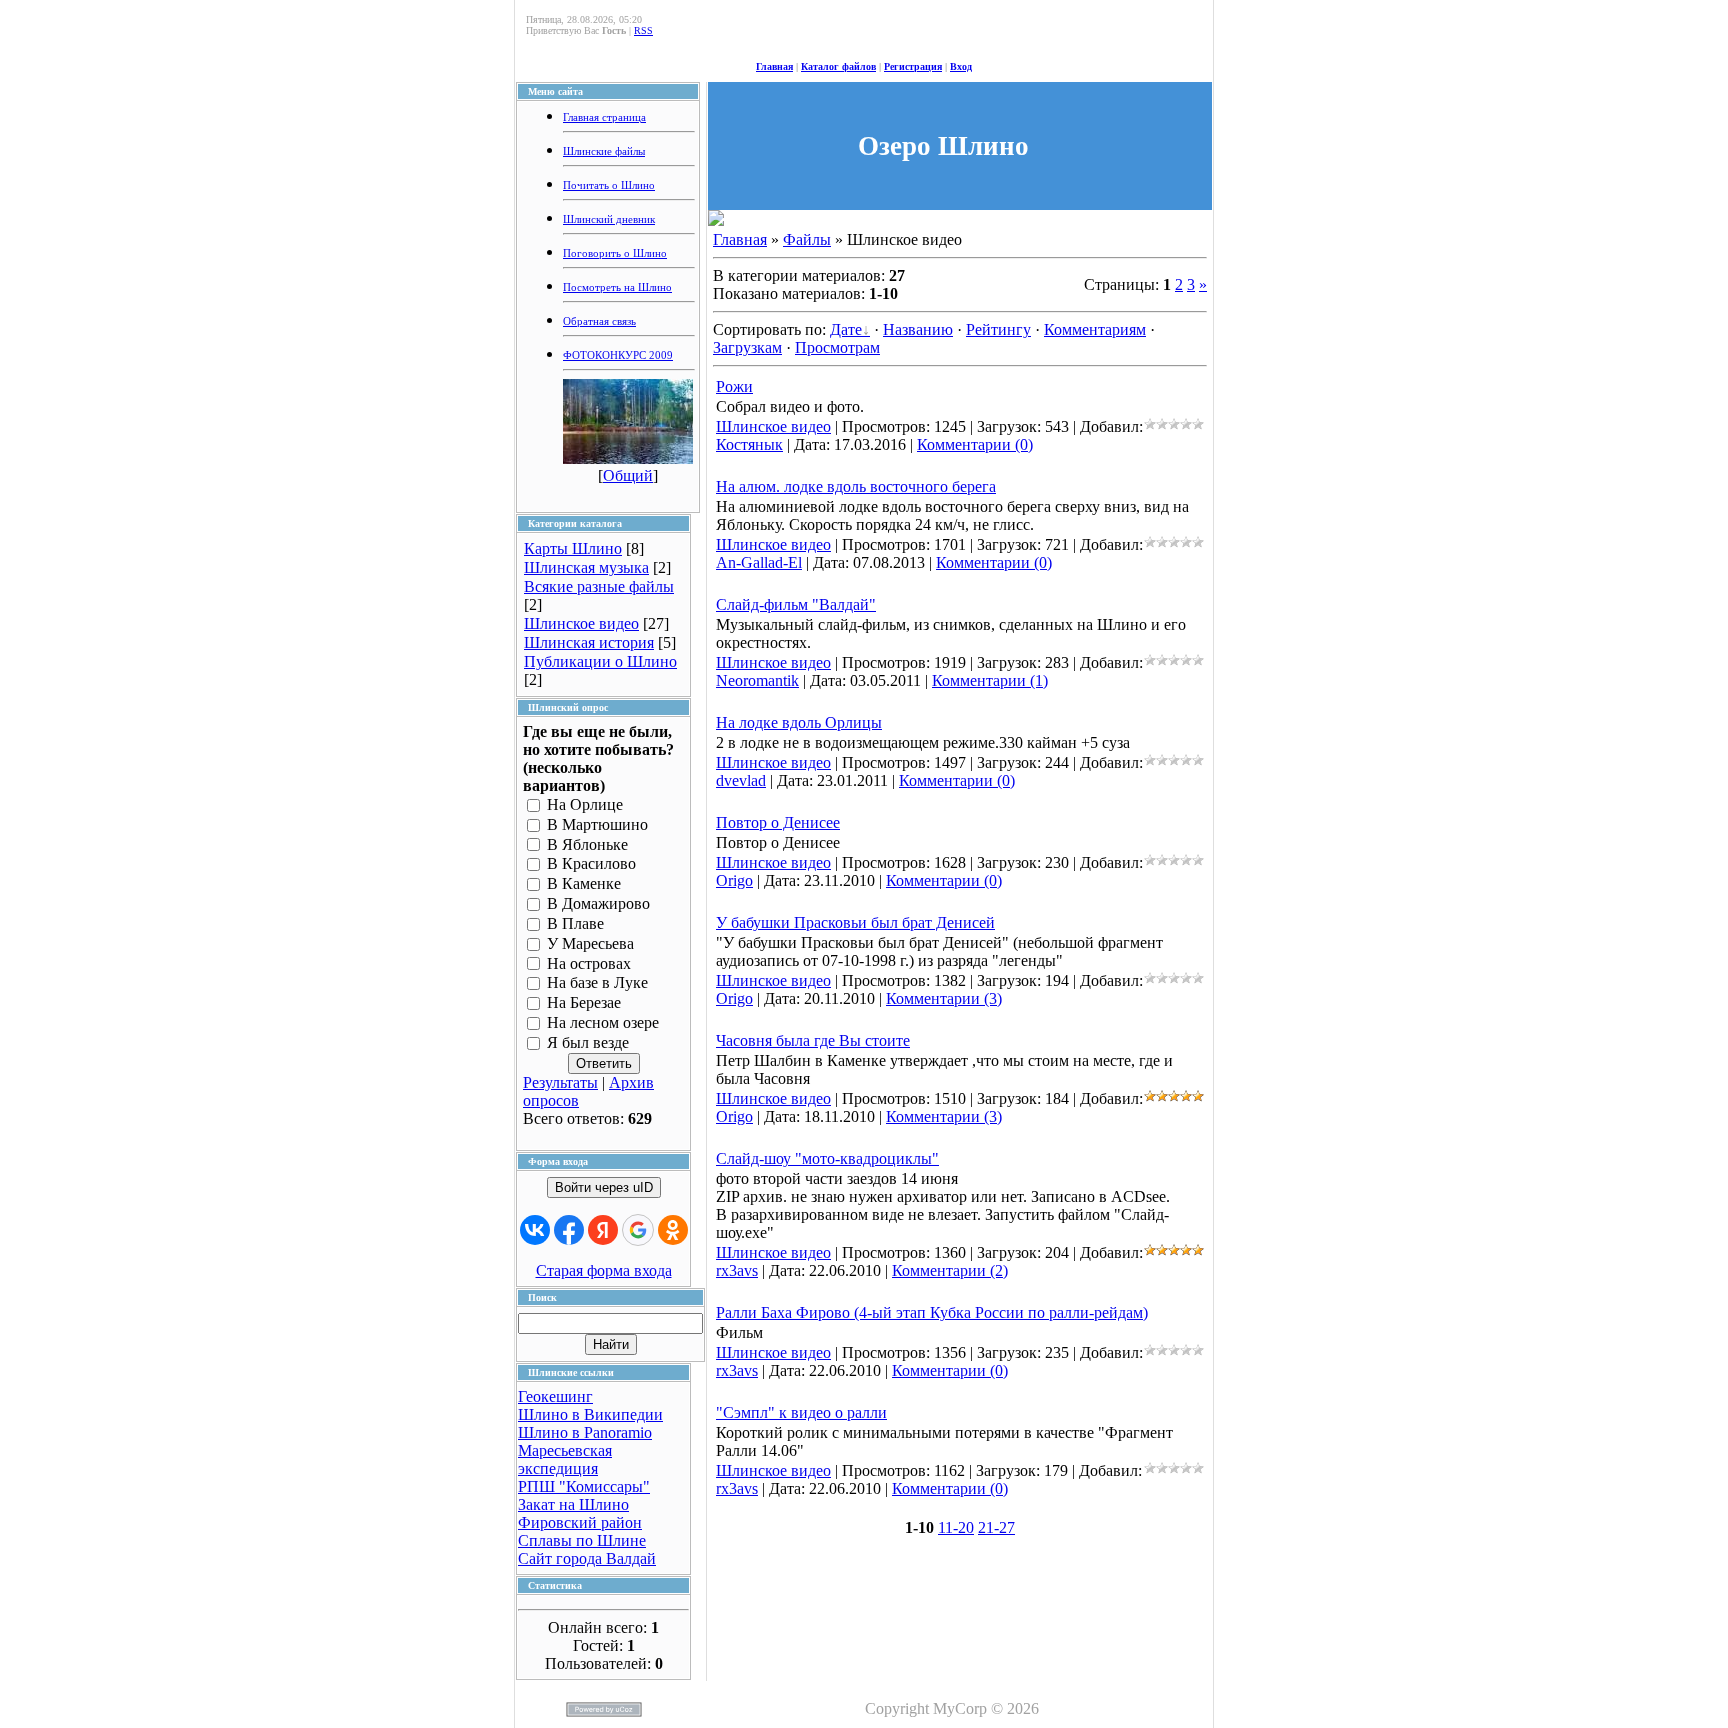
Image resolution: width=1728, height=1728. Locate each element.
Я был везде (588, 1042)
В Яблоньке (587, 844)
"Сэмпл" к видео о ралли (801, 1412)
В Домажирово (598, 903)
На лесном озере (603, 1022)
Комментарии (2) (950, 1270)
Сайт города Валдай (587, 1558)
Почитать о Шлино (609, 185)
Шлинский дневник (609, 219)
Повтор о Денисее (778, 822)
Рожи (734, 386)
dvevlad (741, 780)
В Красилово (591, 864)
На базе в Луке (597, 983)
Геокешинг (555, 1396)
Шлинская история (589, 642)
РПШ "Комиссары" (584, 1486)
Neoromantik (757, 680)
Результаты (560, 1082)
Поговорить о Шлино (615, 253)
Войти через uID (604, 1187)
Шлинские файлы (604, 151)
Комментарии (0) (975, 444)
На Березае (584, 1003)
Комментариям (1095, 329)
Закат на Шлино (573, 1504)
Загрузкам (747, 347)
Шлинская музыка (586, 567)
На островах (589, 963)
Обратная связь (599, 321)
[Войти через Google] (638, 1230)
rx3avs (737, 1270)
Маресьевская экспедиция (565, 1459)
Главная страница (604, 117)
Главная (774, 66)
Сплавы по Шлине (582, 1540)
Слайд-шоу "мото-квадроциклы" (827, 1158)
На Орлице (585, 804)
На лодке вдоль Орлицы (799, 722)
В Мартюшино (597, 824)
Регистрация (913, 66)
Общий (628, 475)
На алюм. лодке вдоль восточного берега (856, 486)
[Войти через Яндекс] (603, 1230)
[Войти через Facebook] (569, 1230)
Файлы (807, 239)
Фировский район (580, 1522)
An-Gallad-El (759, 562)
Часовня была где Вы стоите (813, 1040)
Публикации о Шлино (600, 661)
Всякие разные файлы (599, 586)
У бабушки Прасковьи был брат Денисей (855, 922)
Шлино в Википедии (590, 1414)
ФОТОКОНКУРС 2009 (618, 355)
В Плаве (575, 923)
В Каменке (584, 884)
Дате (846, 329)
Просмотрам (837, 347)
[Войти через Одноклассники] (673, 1230)
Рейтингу (998, 329)
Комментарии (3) (944, 998)
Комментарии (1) (990, 680)
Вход (961, 66)
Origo (734, 880)
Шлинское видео (581, 623)
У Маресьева (590, 943)
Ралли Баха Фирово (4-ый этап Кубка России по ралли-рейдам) (932, 1312)
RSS (643, 30)
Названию (918, 329)
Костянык (749, 444)
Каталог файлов (838, 66)
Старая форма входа (604, 1270)
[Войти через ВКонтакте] (535, 1230)
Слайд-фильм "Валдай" (796, 604)
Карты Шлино (573, 548)
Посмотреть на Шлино (617, 287)
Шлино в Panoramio (585, 1432)
